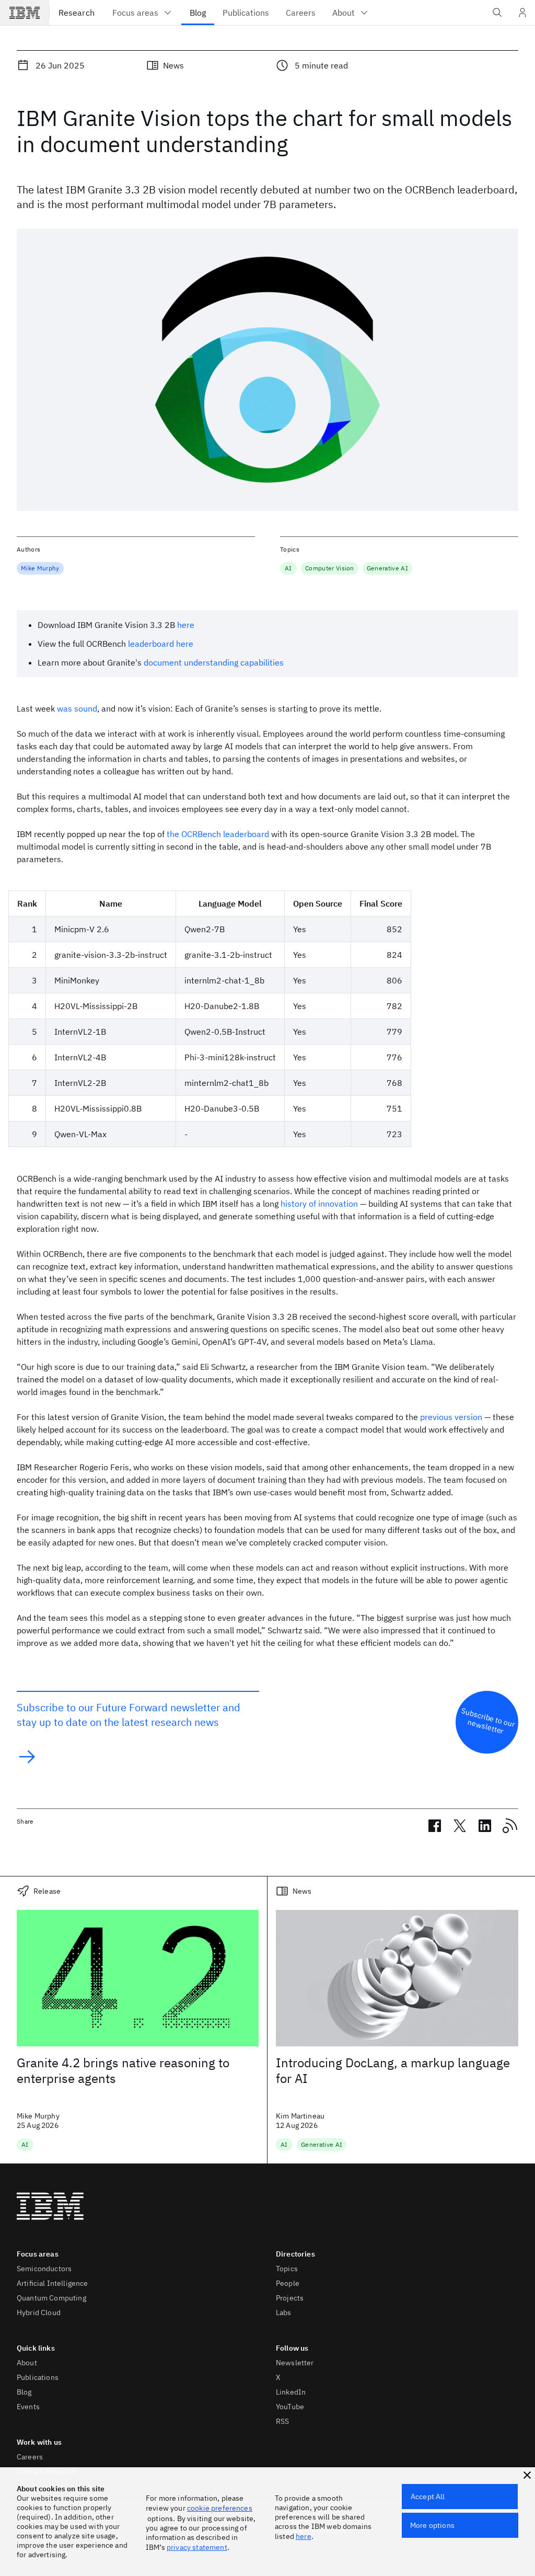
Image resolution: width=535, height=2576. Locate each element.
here (186, 625)
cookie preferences (220, 2508)
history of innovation (319, 1204)
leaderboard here (161, 644)
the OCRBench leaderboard (218, 834)
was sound (77, 708)
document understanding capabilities (214, 662)
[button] (527, 2475)
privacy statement (197, 2547)
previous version (451, 1417)
